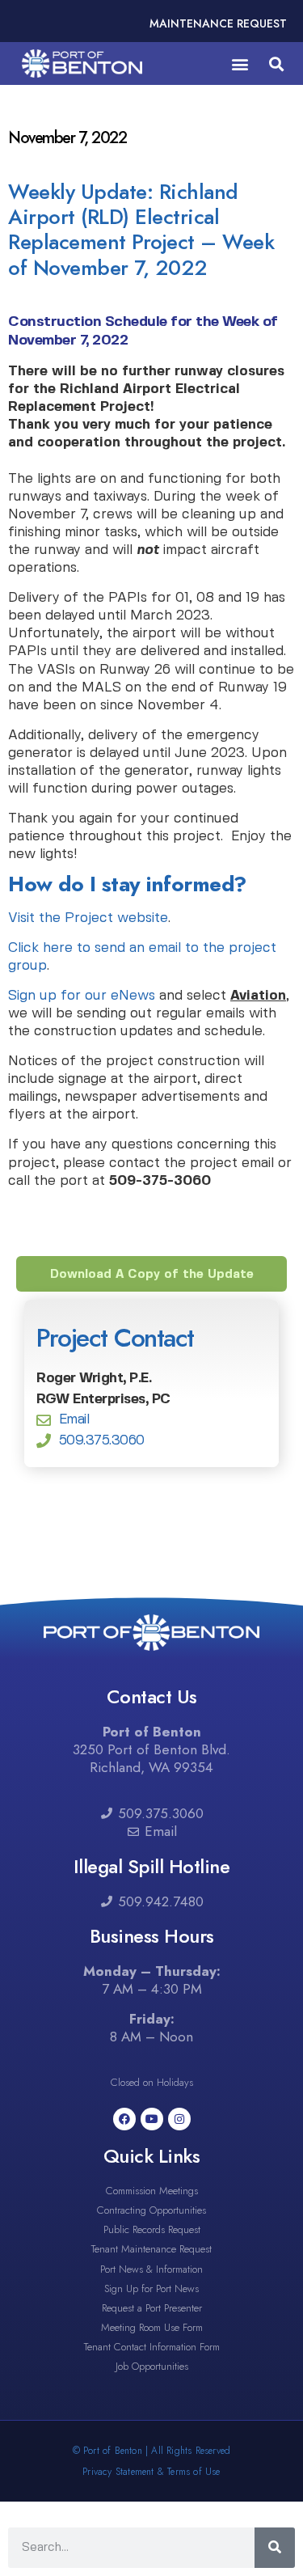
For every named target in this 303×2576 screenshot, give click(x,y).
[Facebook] (124, 2119)
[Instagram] (179, 2119)
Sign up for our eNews (82, 996)
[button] (240, 63)
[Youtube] (152, 2119)
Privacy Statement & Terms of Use (151, 2472)
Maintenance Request (218, 23)
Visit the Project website (88, 918)
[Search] (275, 2548)
